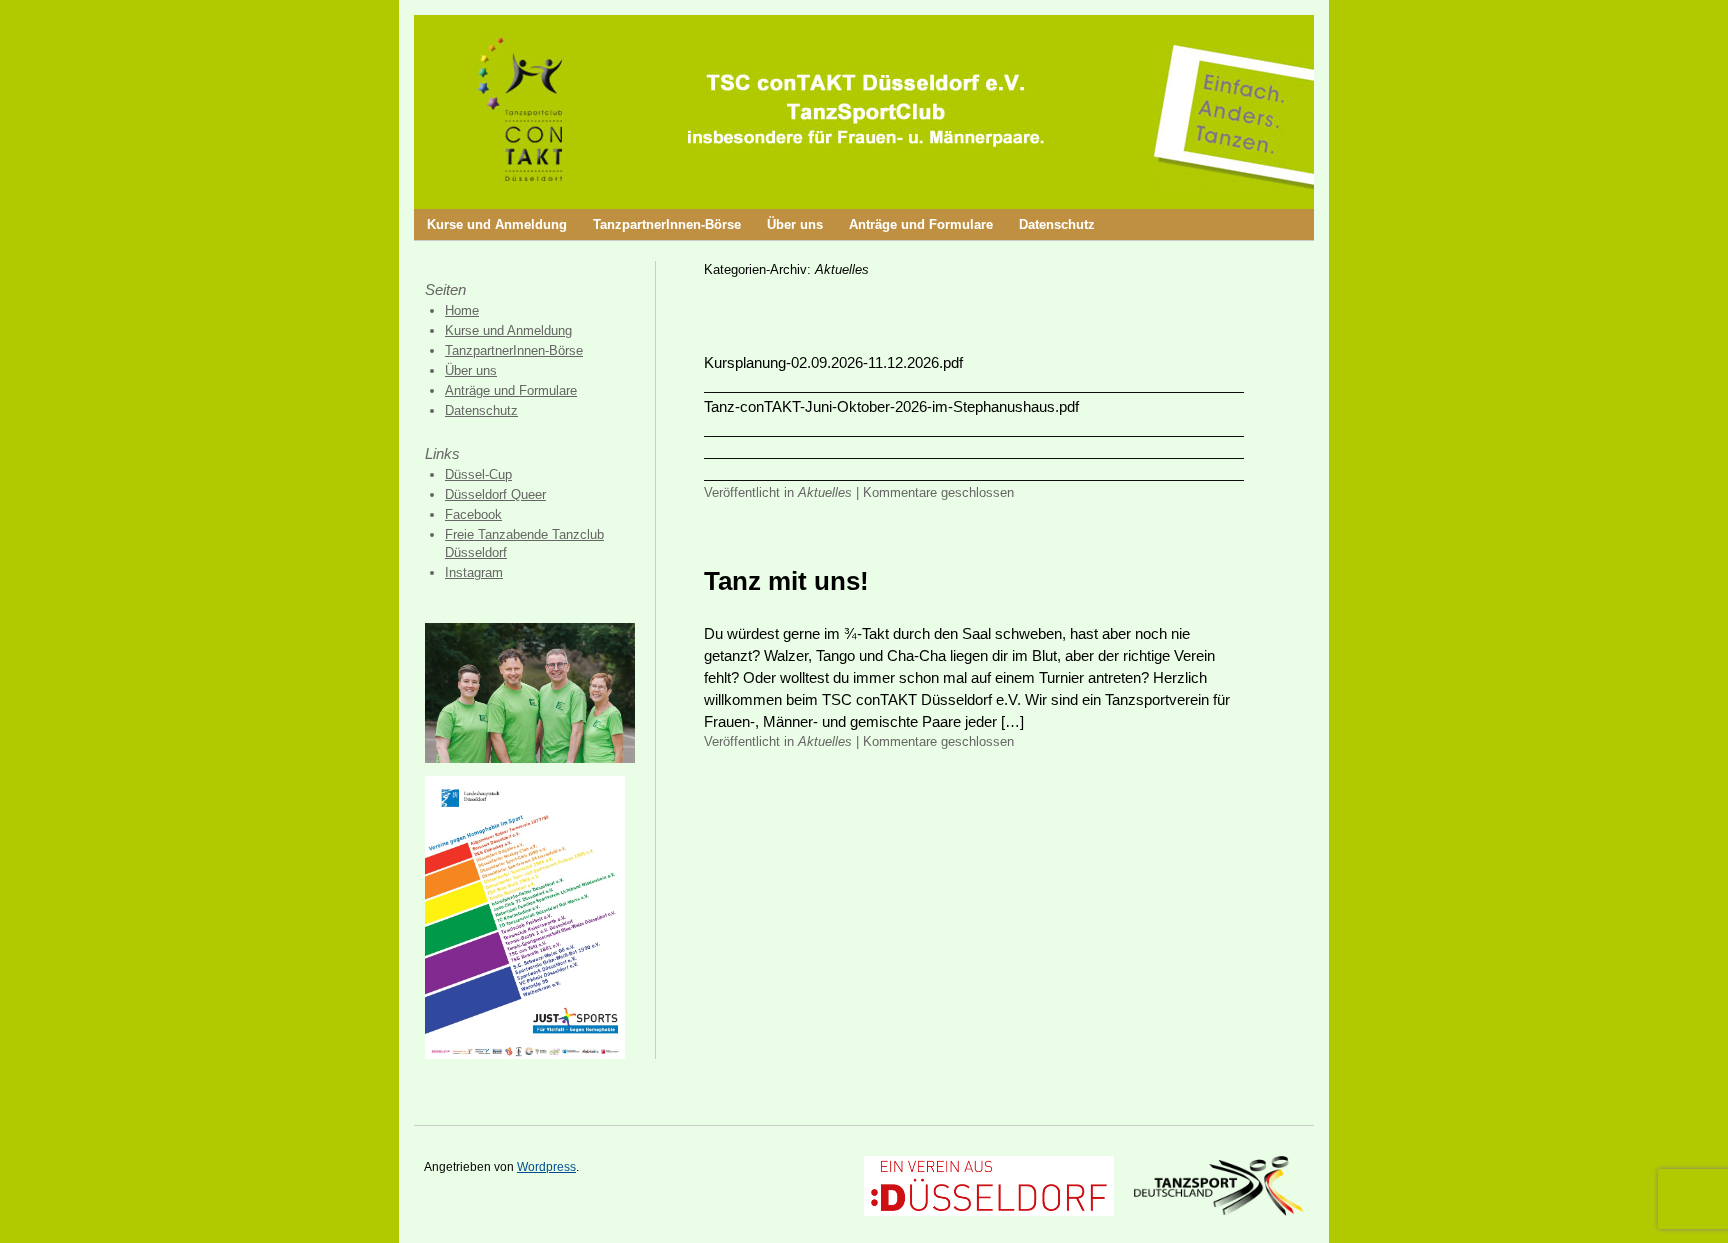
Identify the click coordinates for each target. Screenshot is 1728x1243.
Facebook (473, 514)
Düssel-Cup (478, 474)
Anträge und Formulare (921, 224)
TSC (468, 123)
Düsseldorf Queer (495, 494)
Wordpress (546, 1167)
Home (462, 310)
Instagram (474, 572)
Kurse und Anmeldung (497, 224)
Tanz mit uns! (786, 581)
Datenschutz (1057, 224)
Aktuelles (825, 492)
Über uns (795, 224)
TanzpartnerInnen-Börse (667, 224)
